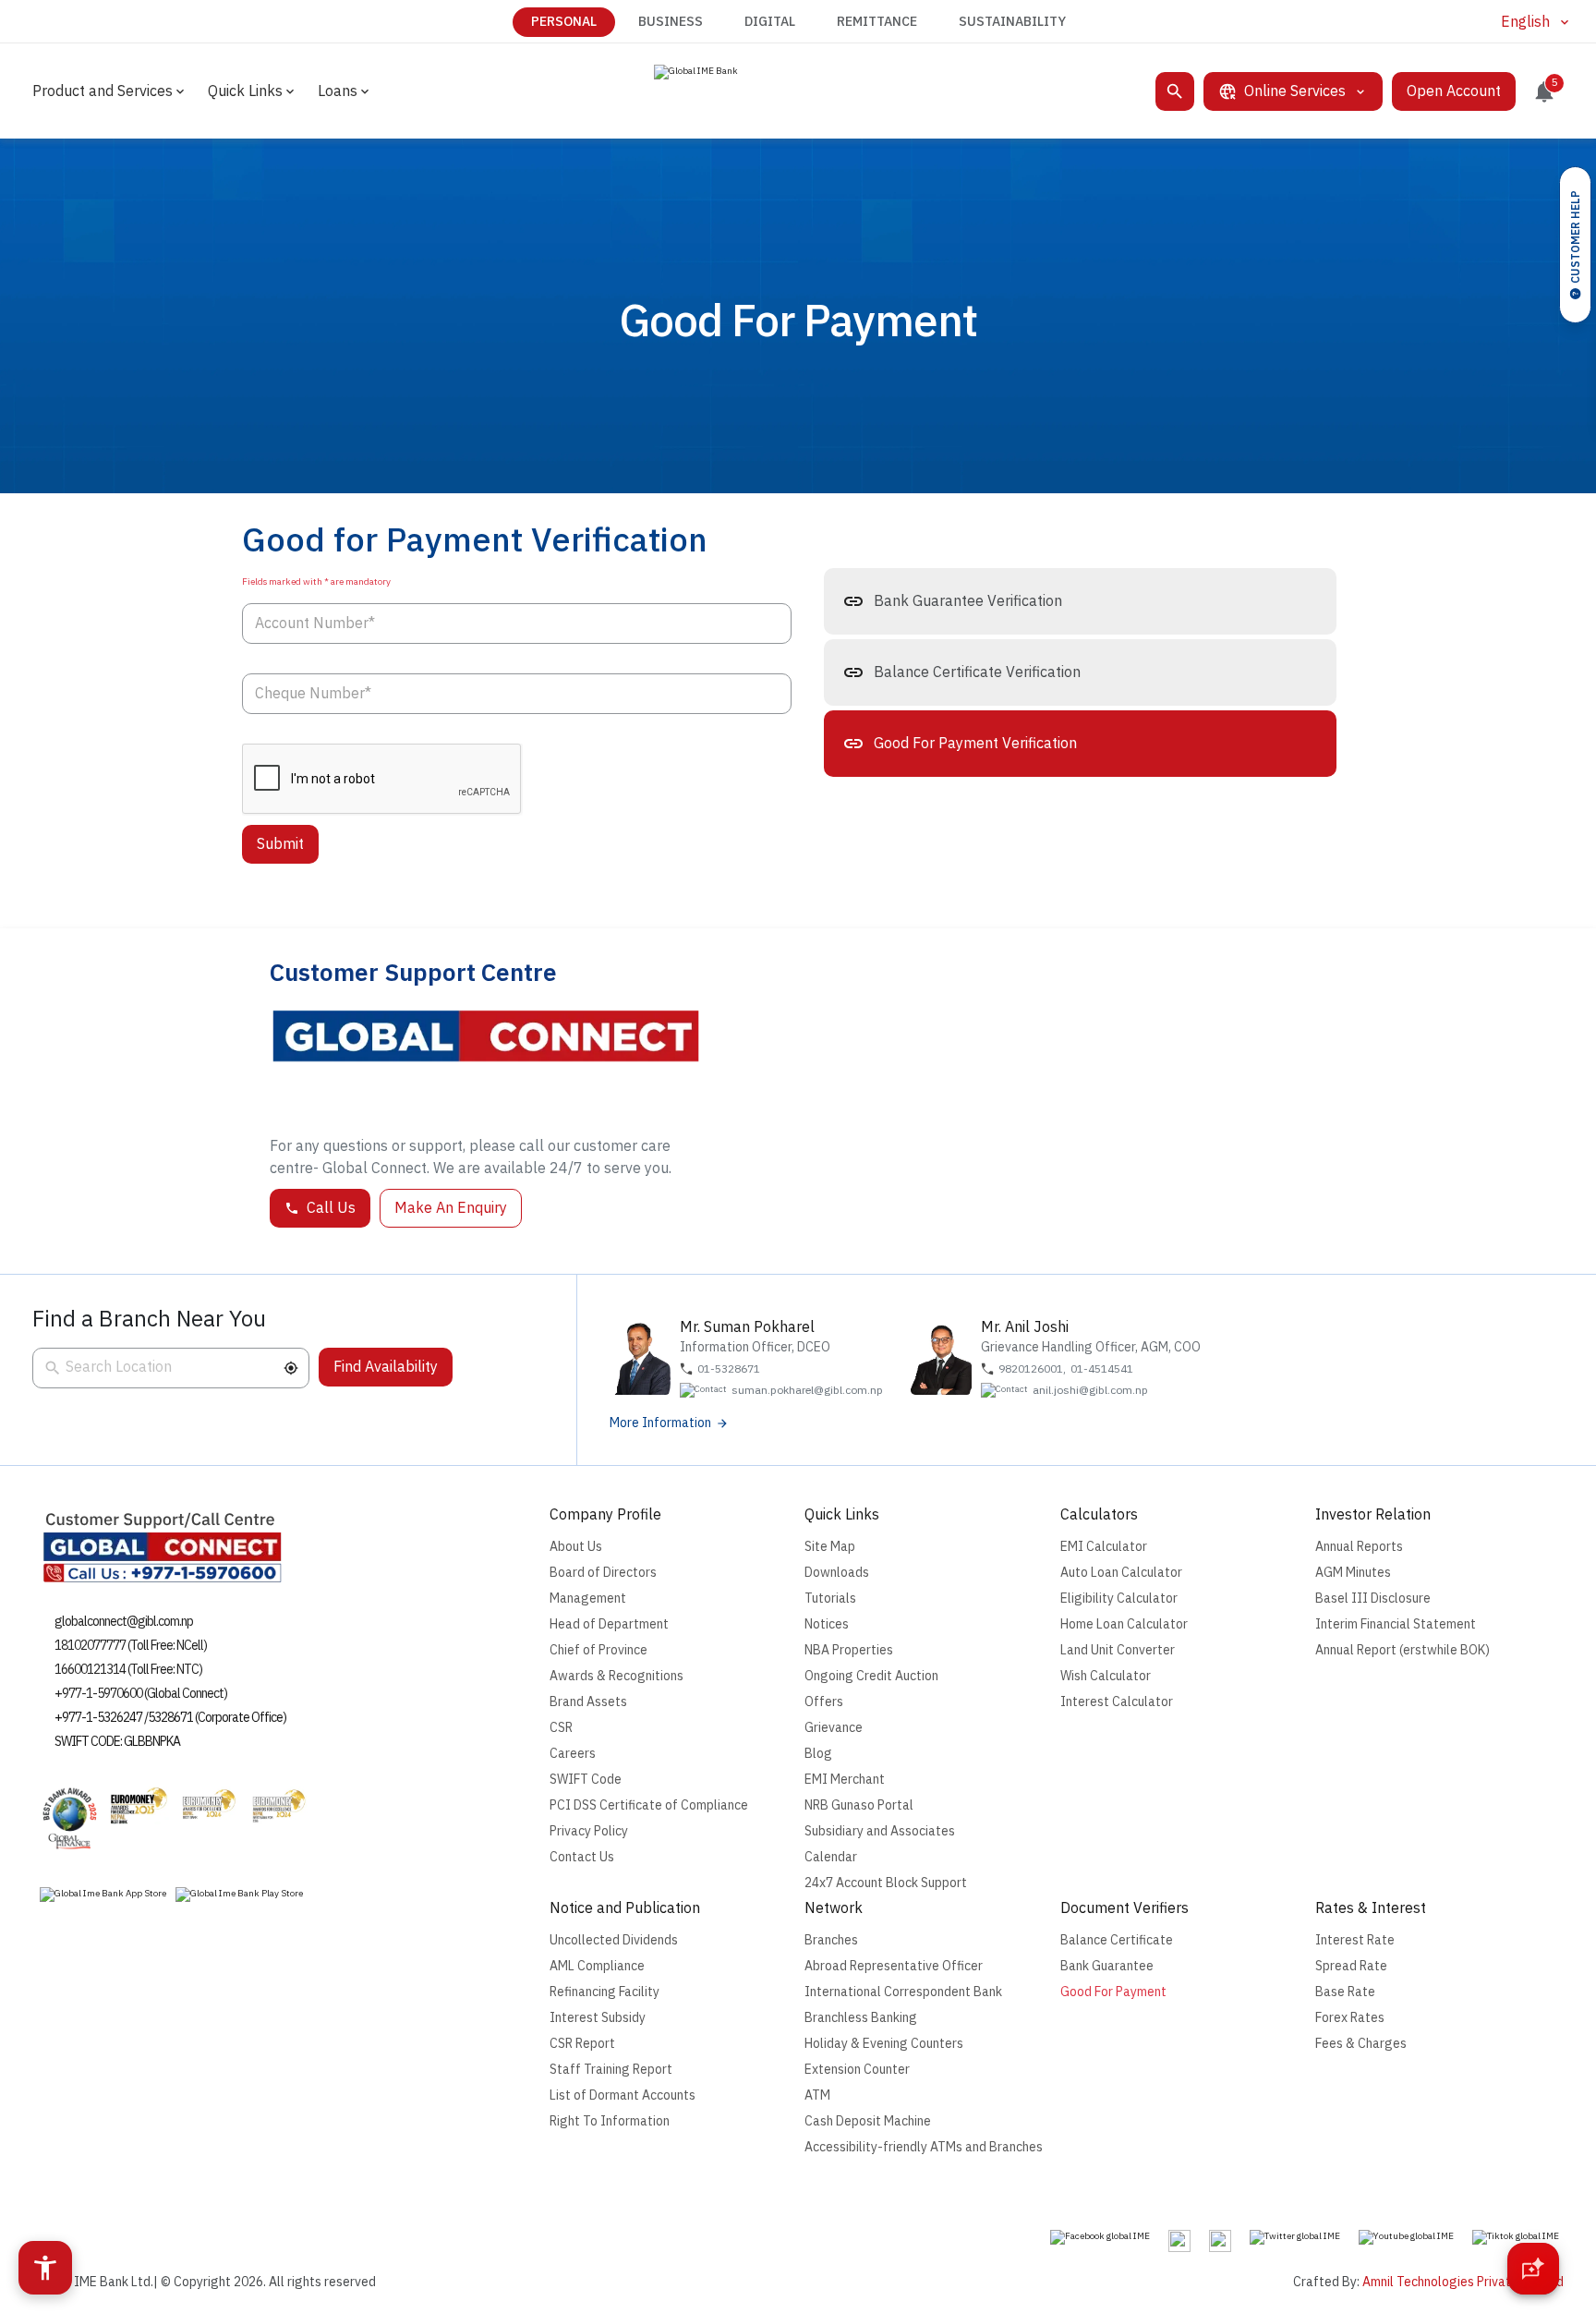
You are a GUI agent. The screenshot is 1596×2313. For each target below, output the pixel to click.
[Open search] (1175, 91)
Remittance (877, 22)
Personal (564, 22)
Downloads (837, 1573)
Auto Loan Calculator (1121, 1573)
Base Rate (1345, 1992)
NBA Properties (849, 1650)
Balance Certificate (1117, 1940)
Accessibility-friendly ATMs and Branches (924, 2147)
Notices (827, 1624)
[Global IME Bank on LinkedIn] (1220, 2241)
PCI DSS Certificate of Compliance (649, 1805)
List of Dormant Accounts (623, 2095)
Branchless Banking (861, 2018)
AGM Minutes (1353, 1573)
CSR (561, 1728)
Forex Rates (1350, 2018)
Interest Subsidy (598, 2018)
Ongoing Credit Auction (871, 1676)
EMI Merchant (845, 1780)
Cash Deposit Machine (868, 2121)
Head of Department (609, 1624)
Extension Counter (857, 2070)
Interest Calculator (1117, 1702)
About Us (576, 1547)
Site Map (830, 1547)
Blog (818, 1754)
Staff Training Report (611, 2070)
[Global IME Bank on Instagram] (1179, 2241)
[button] (291, 1368)
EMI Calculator (1104, 1547)
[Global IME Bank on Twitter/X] (1295, 2237)
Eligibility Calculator (1119, 1599)
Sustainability (1012, 22)
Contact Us (582, 1857)
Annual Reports (1359, 1547)
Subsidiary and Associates (880, 1831)
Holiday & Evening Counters (884, 2044)
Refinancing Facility (605, 1992)
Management (588, 1599)
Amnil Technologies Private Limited (1463, 2282)
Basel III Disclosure (1373, 1599)
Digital (770, 22)
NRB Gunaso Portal (859, 1805)
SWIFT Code (586, 1780)
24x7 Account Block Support (886, 1883)
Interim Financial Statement (1396, 1624)
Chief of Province (598, 1650)
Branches (831, 1940)
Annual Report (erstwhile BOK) (1403, 1650)
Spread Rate (1351, 1966)
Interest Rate (1355, 1940)
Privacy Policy (589, 1831)
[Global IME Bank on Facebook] (1100, 2237)
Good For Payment (1113, 1992)
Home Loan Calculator (1124, 1624)
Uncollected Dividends (614, 1940)
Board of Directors (603, 1573)
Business (671, 22)
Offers (824, 1702)
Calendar (831, 1857)
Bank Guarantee (1107, 1966)
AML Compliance (597, 1966)
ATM (817, 2095)
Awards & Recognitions (617, 1676)
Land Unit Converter (1118, 1650)
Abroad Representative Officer (894, 1966)
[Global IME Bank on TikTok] (1516, 2237)
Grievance (834, 1728)
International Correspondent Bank (903, 1992)
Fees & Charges (1361, 2044)
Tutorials (830, 1599)
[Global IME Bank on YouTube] (1406, 2237)
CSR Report (582, 2044)
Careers (573, 1754)
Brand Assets (588, 1702)
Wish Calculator (1106, 1676)
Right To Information (610, 2121)
